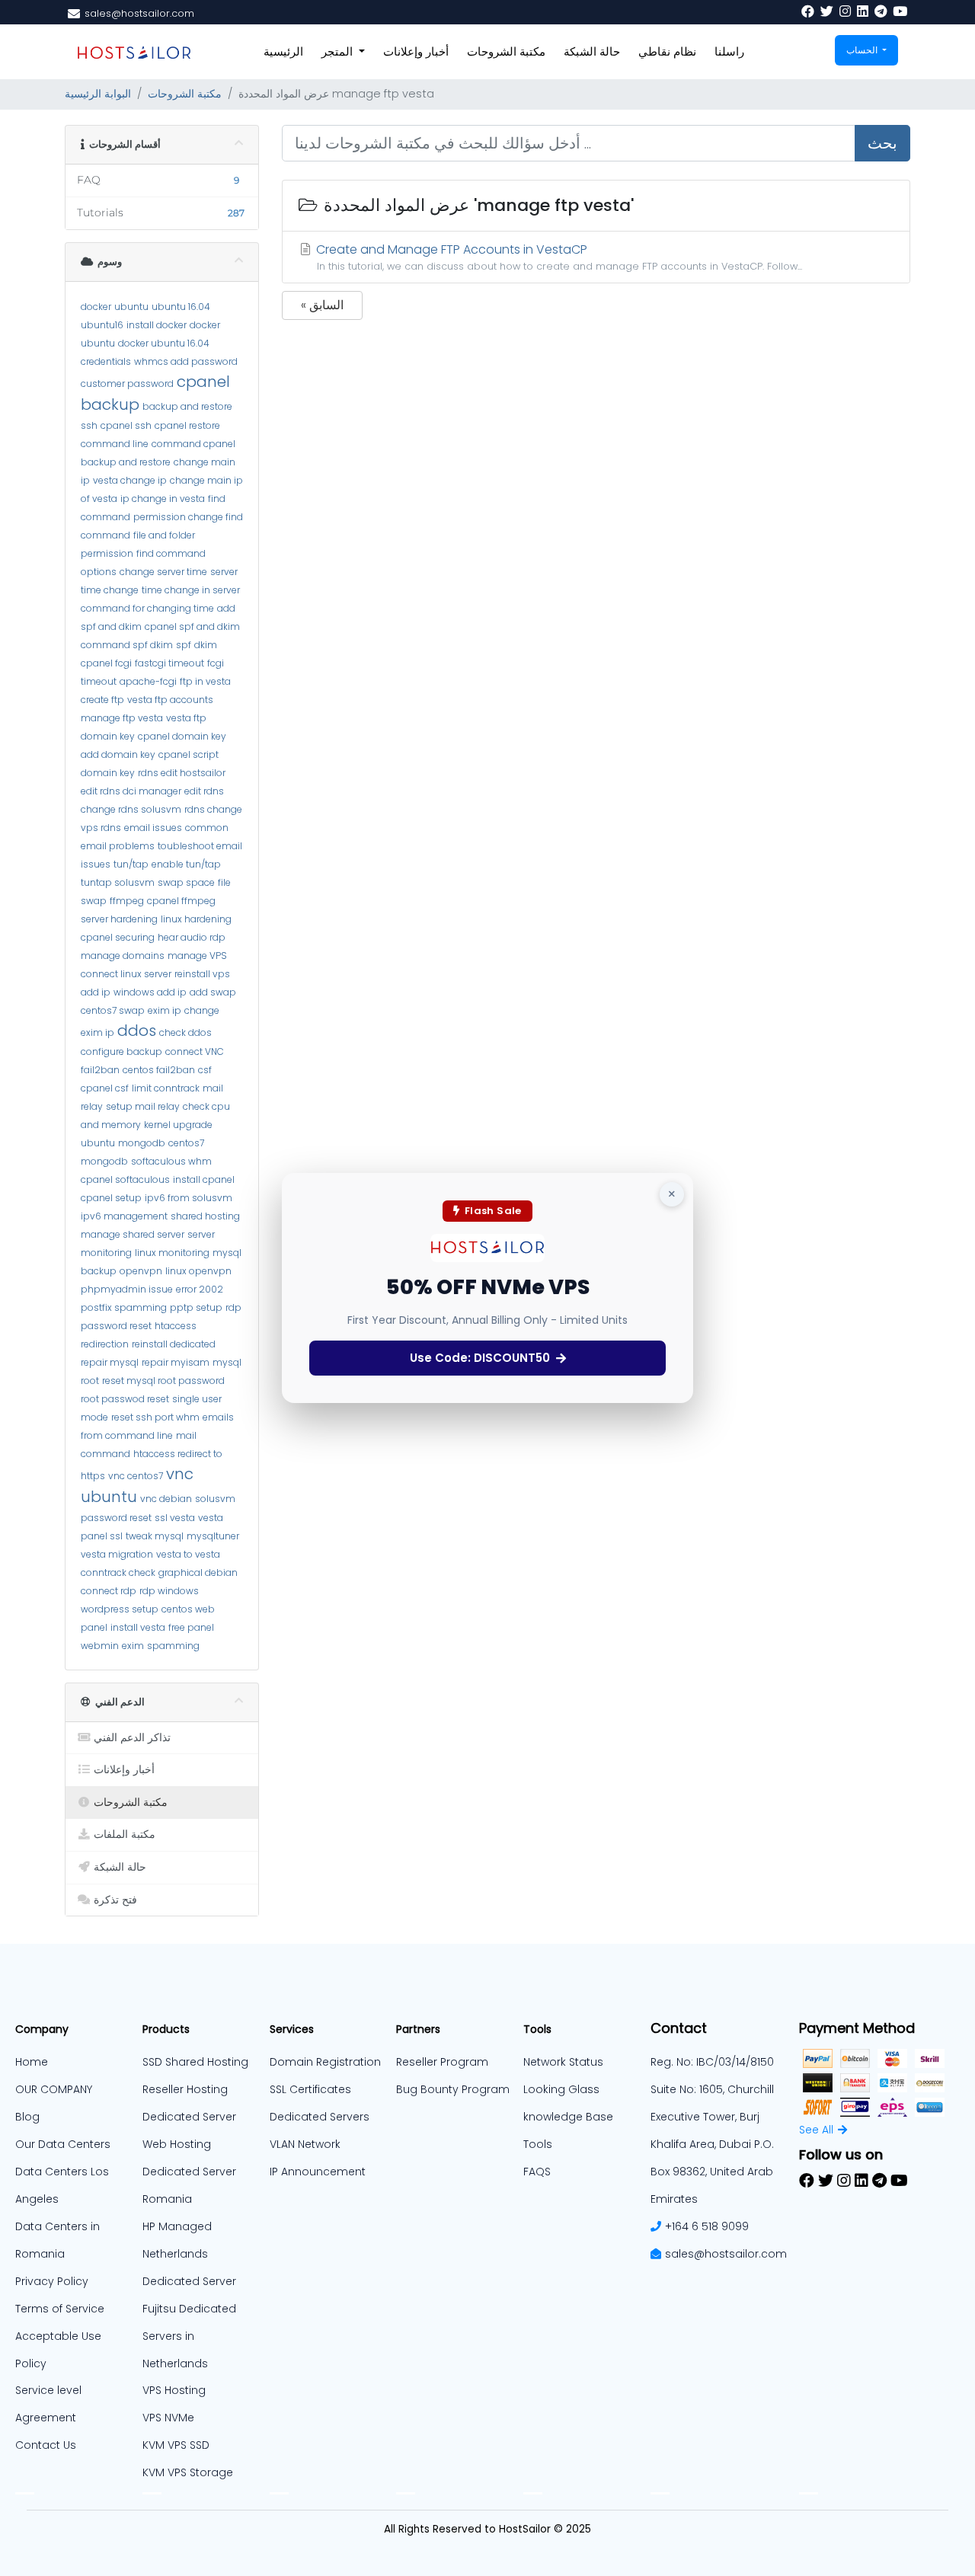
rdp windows (169, 1591)
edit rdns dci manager (131, 791)
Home (32, 2062)
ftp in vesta (205, 681)
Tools (538, 2144)
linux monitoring (172, 1253)
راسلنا (729, 51)
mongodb (142, 1143)
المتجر (339, 51)
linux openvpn (198, 1271)
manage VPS (197, 956)
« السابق (322, 305)
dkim (206, 645)
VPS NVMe (168, 2418)
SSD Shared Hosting (195, 2062)
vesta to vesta (188, 1554)
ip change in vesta (163, 499)
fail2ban (100, 1070)
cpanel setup (111, 1198)
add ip (96, 992)
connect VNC (195, 1051)
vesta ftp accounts (170, 700)
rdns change (213, 809)
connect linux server (126, 974)
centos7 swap (113, 1010)
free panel (191, 1627)
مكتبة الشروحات (506, 51)
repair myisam (176, 1362)
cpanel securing (118, 937)
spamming (173, 1646)
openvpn (141, 1271)
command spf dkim (127, 645)
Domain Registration (325, 2062)
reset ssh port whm (155, 1417)
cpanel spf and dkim (192, 626)
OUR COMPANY (54, 2089)
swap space (186, 882)
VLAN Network (305, 2144)
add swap (213, 992)
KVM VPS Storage (188, 2472)
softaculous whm (171, 1161)
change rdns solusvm (131, 809)
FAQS (537, 2172)
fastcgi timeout (169, 663)
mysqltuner (213, 1536)
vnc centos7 (136, 1476)
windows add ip (150, 992)
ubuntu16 (102, 325)
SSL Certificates (310, 2089)
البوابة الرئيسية (98, 94)
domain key (108, 736)
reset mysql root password (163, 1381)
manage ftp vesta (122, 718)
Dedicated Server (189, 2281)
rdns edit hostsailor (182, 773)
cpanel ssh (126, 425)
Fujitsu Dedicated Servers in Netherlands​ (189, 2336)
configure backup (121, 1051)
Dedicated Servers (320, 2117)
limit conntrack (166, 1088)
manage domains (123, 956)
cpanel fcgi (106, 663)
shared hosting (205, 1216)
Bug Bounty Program (453, 2089)
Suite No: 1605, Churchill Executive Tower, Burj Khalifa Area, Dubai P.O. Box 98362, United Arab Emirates (712, 2144)
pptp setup (196, 1307)
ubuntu (131, 307)
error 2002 (200, 1289)
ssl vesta (175, 1518)
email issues (153, 828)
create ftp (102, 700)
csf (205, 1070)
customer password (127, 384)
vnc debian (166, 1499)
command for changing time (147, 608)
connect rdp (109, 1591)
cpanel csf (105, 1088)
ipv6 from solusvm (189, 1198)
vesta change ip (130, 480)
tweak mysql (155, 1536)
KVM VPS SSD (176, 2445)
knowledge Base (568, 2117)
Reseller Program (442, 2062)
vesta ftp (186, 718)
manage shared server (133, 1234)
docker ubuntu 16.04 (164, 343)
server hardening (119, 919)
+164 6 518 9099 (707, 2226)
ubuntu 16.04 (181, 307)
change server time (163, 572)
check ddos (185, 1032)
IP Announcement (318, 2172)
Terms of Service (60, 2309)
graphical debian (198, 1572)
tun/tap (131, 864)
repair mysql (110, 1362)
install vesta (138, 1627)
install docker (157, 325)
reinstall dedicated (174, 1344)
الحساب (863, 50)
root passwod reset (125, 1399)
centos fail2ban (159, 1070)
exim (133, 1646)
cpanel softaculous (125, 1179)
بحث (882, 143)
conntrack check (118, 1572)
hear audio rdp (192, 937)
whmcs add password (186, 361)
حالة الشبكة (592, 51)
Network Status (563, 2062)
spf (184, 645)
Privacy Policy (52, 2281)
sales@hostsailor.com (726, 2254)
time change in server (191, 590)
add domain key (118, 754)
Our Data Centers (63, 2144)
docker (96, 307)
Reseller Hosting (185, 2089)
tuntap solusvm (118, 882)
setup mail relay (143, 1106)
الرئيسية (283, 51)
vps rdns (101, 828)
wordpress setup (120, 1609)
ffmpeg (127, 901)
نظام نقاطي (667, 51)
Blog (27, 2117)
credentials (106, 361)
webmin (100, 1646)
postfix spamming (124, 1307)
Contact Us (46, 2445)
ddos (137, 1031)
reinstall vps (202, 974)
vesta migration (117, 1554)
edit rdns (204, 791)
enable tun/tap (186, 864)
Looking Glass (561, 2089)
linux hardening (196, 919)
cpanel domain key (182, 736)
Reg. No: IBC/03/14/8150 (712, 2062)
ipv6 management (124, 1216)
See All (816, 2130)
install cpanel (204, 1179)
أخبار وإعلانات (416, 51)
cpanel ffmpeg (181, 901)
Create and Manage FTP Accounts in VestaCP (558, 257)
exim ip (165, 1010)
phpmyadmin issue (127, 1289)
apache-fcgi (148, 681)
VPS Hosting (174, 2390)
